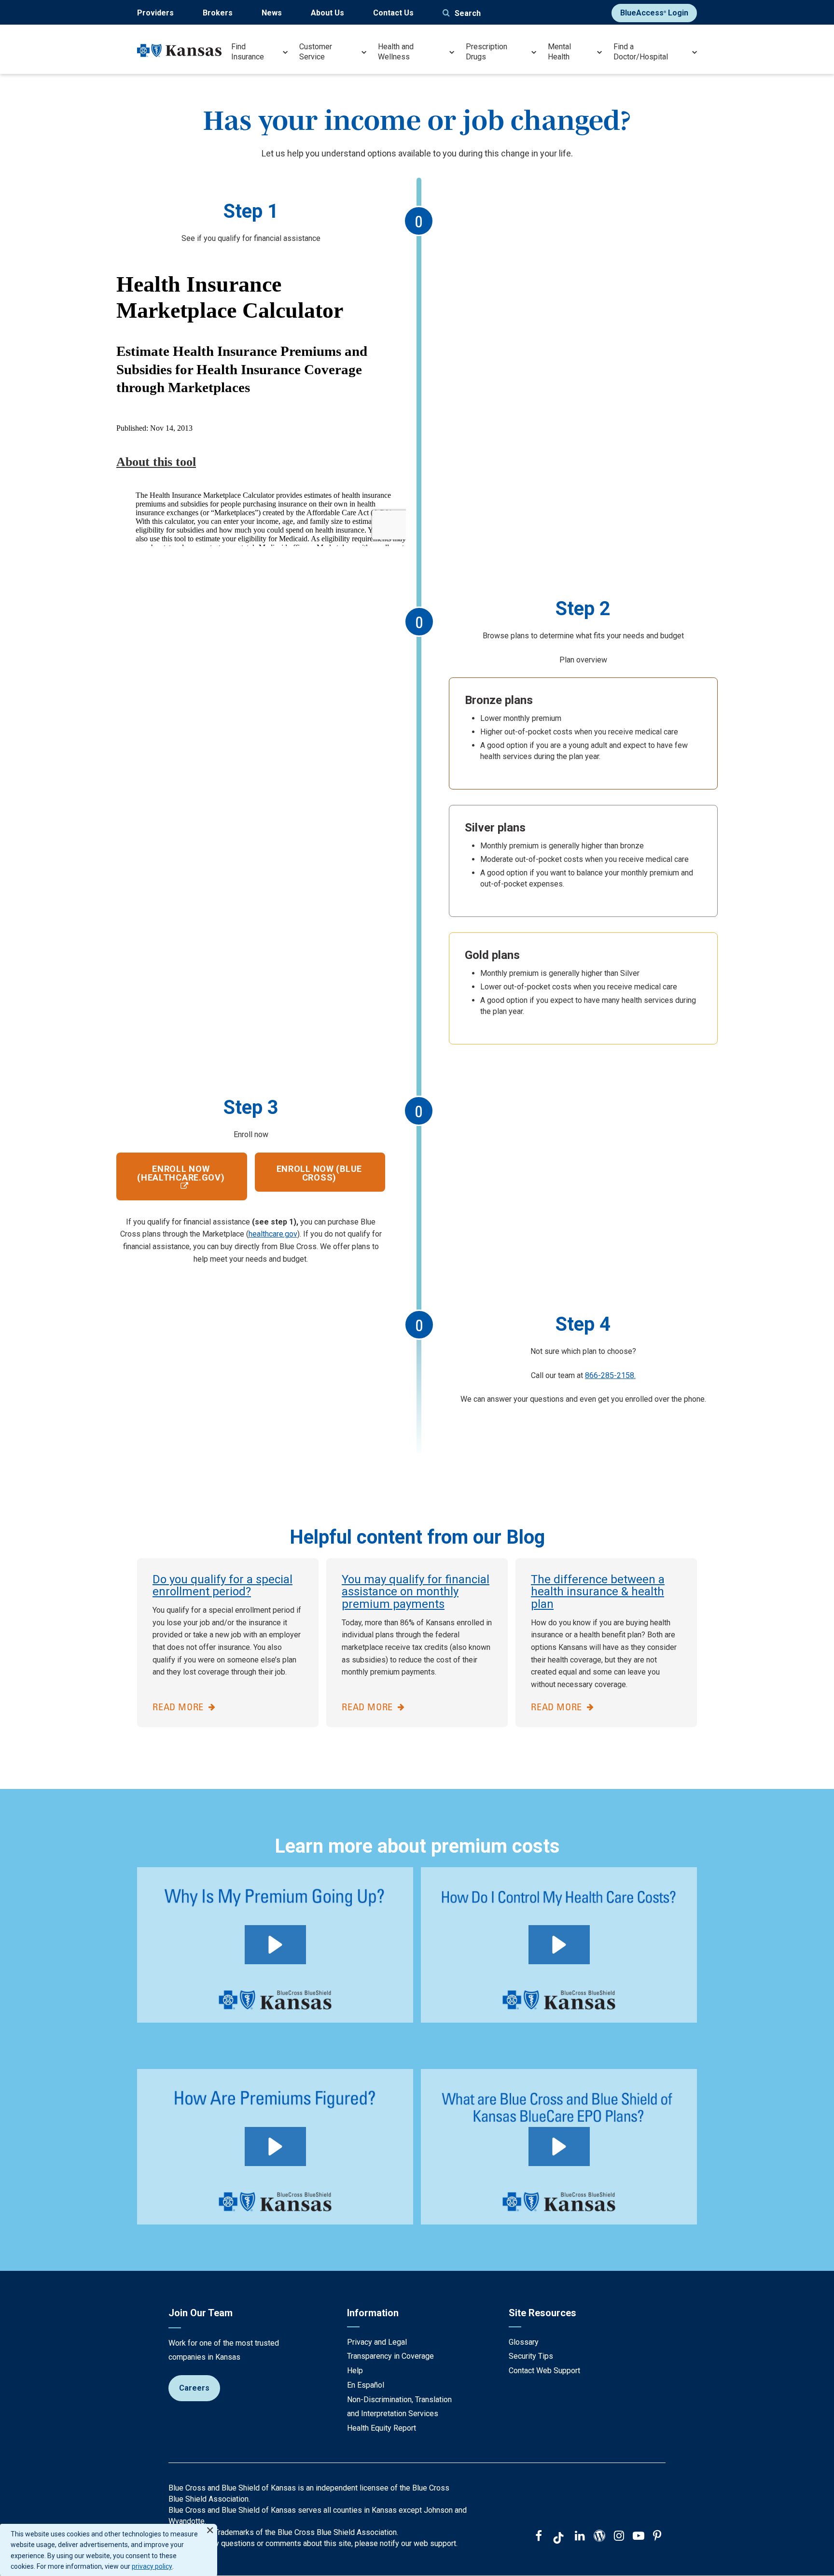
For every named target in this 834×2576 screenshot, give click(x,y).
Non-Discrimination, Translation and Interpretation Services (399, 2407)
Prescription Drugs (486, 52)
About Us (327, 13)
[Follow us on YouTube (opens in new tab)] (639, 2537)
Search (468, 13)
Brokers (218, 13)
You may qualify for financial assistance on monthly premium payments (416, 1592)
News (272, 13)
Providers (155, 13)
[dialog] (109, 2550)
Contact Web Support (544, 2371)
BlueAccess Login (654, 13)
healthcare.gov (273, 1234)
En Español (366, 2385)
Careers (194, 2388)
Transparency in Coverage (390, 2356)
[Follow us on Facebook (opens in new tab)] (539, 2537)
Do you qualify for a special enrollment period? (222, 1586)
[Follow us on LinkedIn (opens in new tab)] (580, 2537)
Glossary (524, 2342)
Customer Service (316, 52)
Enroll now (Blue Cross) (320, 1173)
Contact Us (393, 13)
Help (355, 2371)
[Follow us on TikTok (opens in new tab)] (558, 2539)
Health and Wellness (396, 52)
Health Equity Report (382, 2428)
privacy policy (152, 2566)
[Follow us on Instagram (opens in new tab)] (619, 2537)
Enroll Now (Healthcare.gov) (181, 1173)
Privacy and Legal (377, 2342)
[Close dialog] (210, 2526)
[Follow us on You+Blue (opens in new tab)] (599, 2537)
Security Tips (531, 2356)
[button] (275, 1945)
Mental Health (559, 52)
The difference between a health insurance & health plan (598, 1592)
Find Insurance (248, 52)
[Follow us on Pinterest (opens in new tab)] (657, 2537)
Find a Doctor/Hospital (641, 52)
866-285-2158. (610, 1375)
